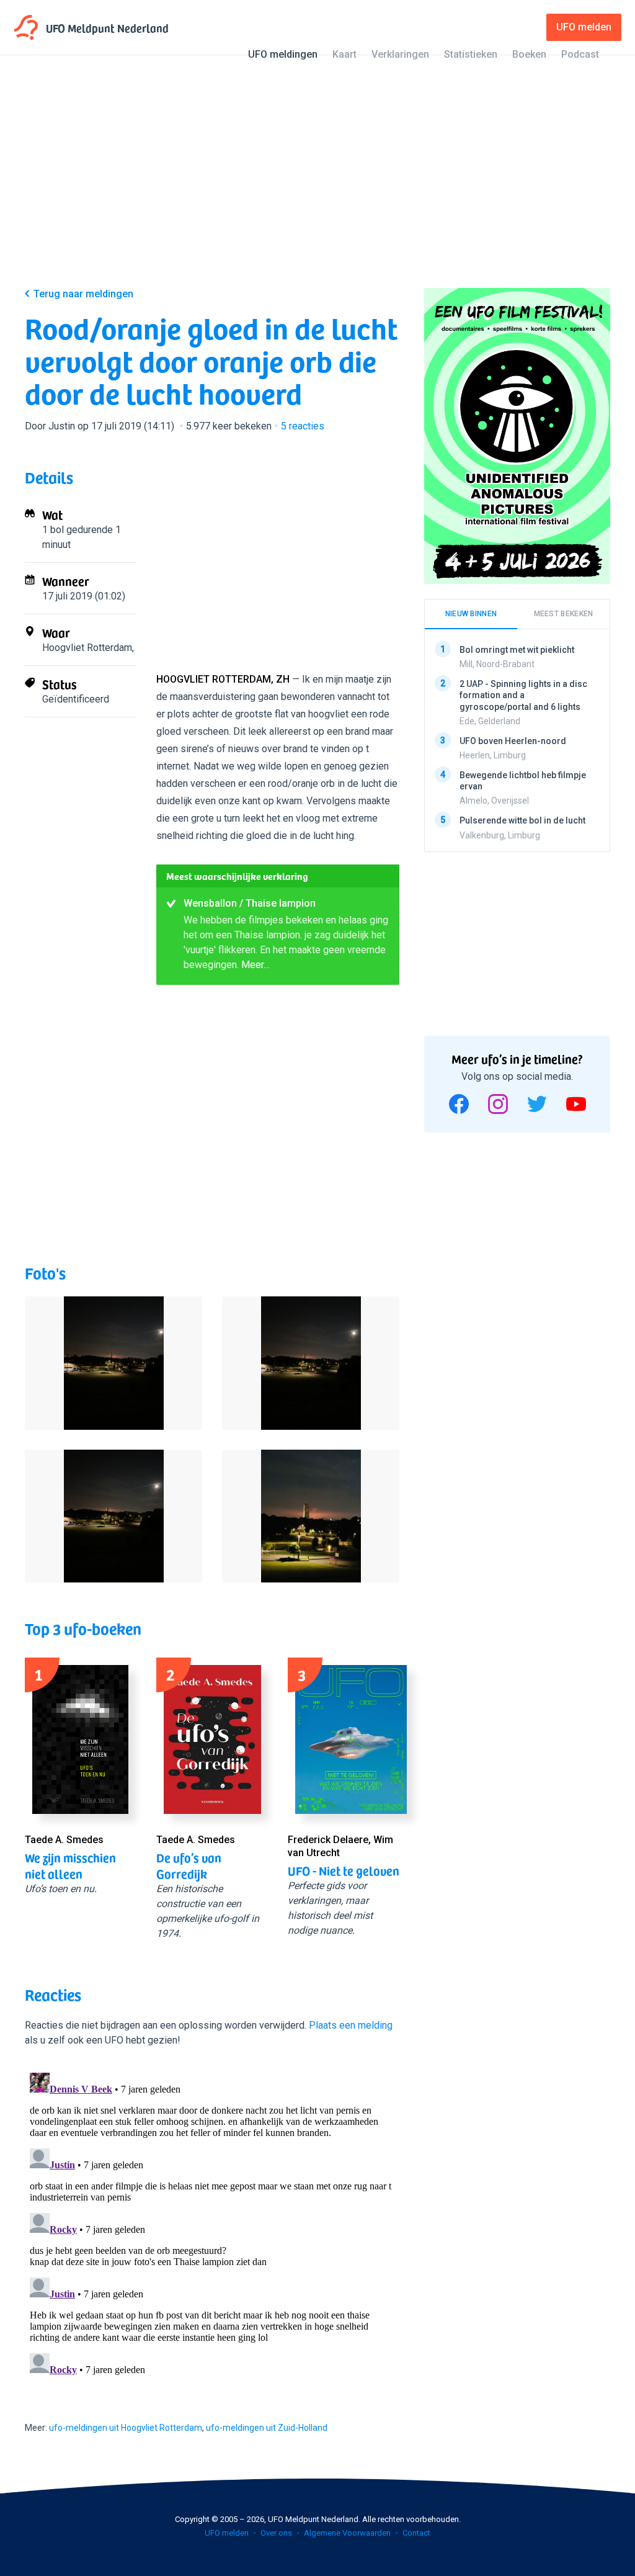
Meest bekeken (564, 614)
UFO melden (227, 2533)
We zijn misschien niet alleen (70, 1865)
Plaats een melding (351, 2025)
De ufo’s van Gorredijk (189, 1865)
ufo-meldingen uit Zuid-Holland (267, 2428)
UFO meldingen (283, 54)
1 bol (53, 530)
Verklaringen (400, 54)
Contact (416, 2533)
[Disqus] (212, 2223)
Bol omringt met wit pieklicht (517, 650)
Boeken (529, 54)
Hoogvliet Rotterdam (87, 648)
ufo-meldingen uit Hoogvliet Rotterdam (126, 2428)
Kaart (344, 54)
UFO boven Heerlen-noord (513, 741)
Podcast (580, 54)
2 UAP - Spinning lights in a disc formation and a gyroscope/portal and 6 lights (523, 695)
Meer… (255, 965)
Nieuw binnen (471, 614)
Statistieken (471, 54)
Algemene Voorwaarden (347, 2533)
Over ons (276, 2533)
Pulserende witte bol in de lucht (522, 820)
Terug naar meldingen (83, 294)
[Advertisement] (317, 181)
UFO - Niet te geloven (344, 1870)
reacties (303, 426)
